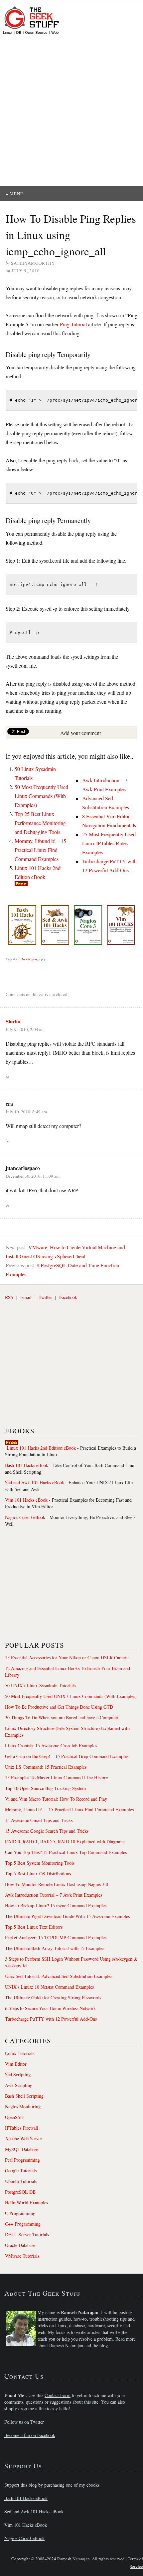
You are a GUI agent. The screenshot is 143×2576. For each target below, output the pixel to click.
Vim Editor (16, 2064)
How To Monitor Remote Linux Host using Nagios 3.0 (57, 1884)
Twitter (45, 1297)
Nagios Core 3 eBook (25, 1517)
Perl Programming (22, 2160)
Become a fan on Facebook (30, 2435)
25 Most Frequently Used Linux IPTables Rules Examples (109, 843)
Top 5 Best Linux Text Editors (34, 1927)
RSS (9, 1297)
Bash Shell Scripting (24, 2096)
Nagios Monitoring (23, 2106)
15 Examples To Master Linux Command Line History (57, 1777)
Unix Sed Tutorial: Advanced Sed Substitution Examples (59, 1976)
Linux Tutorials (20, 2053)
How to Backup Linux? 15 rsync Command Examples (56, 1905)
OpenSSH (14, 2117)
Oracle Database (20, 2245)
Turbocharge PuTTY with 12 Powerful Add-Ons (51, 2019)
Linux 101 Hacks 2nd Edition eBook (41, 1448)
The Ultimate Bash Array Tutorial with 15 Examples (55, 1948)
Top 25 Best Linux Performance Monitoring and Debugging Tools (40, 823)
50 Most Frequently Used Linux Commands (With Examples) (41, 796)
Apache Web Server (24, 2138)
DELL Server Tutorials (27, 2234)
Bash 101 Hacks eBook (27, 1465)
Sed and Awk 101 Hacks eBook (35, 1482)
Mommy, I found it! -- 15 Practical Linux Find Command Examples (69, 1809)
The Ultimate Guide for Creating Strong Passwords (53, 1997)
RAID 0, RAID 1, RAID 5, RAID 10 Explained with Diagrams (65, 1841)
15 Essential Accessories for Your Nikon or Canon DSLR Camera (67, 1657)
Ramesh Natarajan (66, 2345)
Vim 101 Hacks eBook (26, 1500)
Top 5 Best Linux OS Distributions (38, 1873)
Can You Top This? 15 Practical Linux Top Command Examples (66, 1852)
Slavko (13, 1021)
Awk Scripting (19, 2085)
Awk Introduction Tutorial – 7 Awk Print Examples (54, 1895)
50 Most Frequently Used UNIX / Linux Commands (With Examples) (71, 1696)
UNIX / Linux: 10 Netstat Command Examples (49, 1987)
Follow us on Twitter (24, 2422)
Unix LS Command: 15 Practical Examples (46, 1767)
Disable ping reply (33, 959)
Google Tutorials (21, 2170)
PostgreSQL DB (20, 2192)
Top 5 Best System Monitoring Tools (40, 1863)
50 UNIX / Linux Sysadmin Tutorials (40, 1685)
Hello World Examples (26, 2202)
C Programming (20, 2213)
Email (26, 1297)
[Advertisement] (71, 111)
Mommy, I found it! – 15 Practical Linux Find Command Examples (40, 850)
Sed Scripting (18, 2074)
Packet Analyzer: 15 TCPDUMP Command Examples (56, 1937)
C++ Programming (23, 2224)
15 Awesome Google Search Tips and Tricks (47, 1831)
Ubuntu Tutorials (21, 2181)
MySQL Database (22, 2149)
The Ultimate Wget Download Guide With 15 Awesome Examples (67, 1916)
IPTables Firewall (22, 2128)
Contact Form (58, 2395)
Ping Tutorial (73, 324)
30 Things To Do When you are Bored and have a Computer (62, 1717)
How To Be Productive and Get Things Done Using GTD (59, 1707)
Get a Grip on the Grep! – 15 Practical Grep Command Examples (67, 1756)
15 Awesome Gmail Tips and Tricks (39, 1820)
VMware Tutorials (22, 2256)
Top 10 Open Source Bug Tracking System (45, 1788)
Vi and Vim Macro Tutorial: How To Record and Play (56, 1799)
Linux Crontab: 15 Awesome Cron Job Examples (51, 1745)
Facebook (68, 1297)
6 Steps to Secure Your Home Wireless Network (50, 2008)
